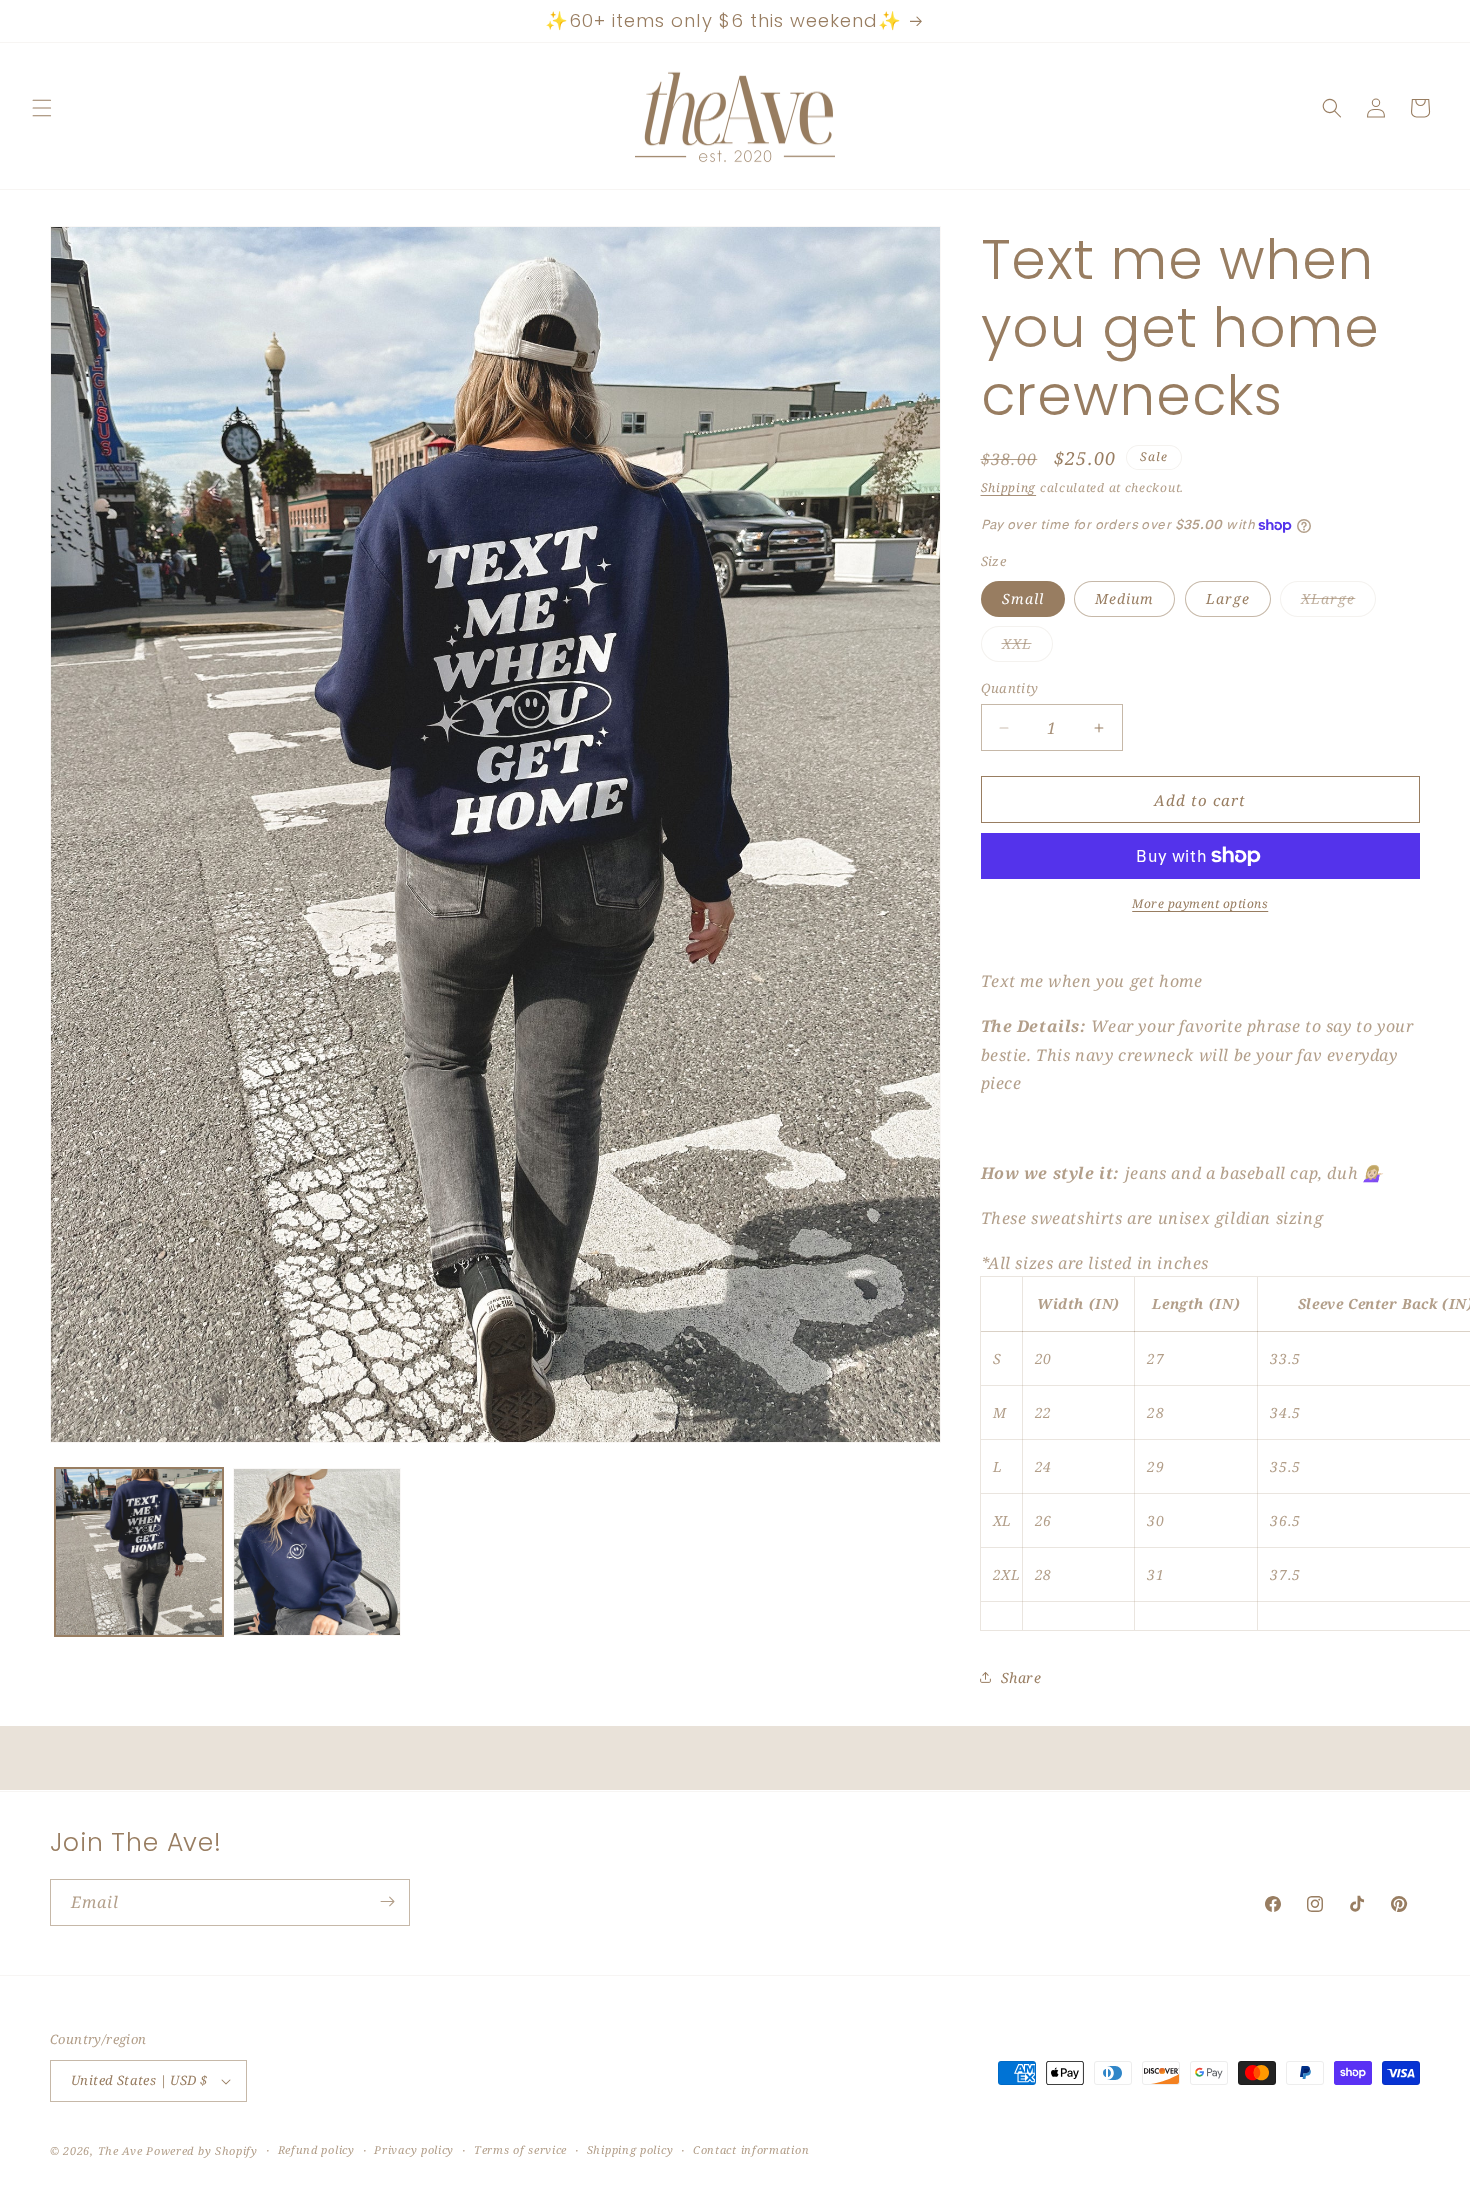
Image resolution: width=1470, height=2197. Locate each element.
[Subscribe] (387, 1901)
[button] (42, 108)
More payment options (1200, 903)
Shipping (1009, 487)
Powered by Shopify (202, 2150)
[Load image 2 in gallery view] (317, 1552)
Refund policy (316, 2149)
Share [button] (1021, 1677)
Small (1023, 598)
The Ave (120, 2150)
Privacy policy (414, 2149)
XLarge (1338, 602)
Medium (1124, 598)
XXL (1027, 647)
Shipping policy (630, 2149)
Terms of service (520, 2149)
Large (1228, 598)
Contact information (751, 2149)
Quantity (1010, 688)
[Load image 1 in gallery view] (139, 1552)
